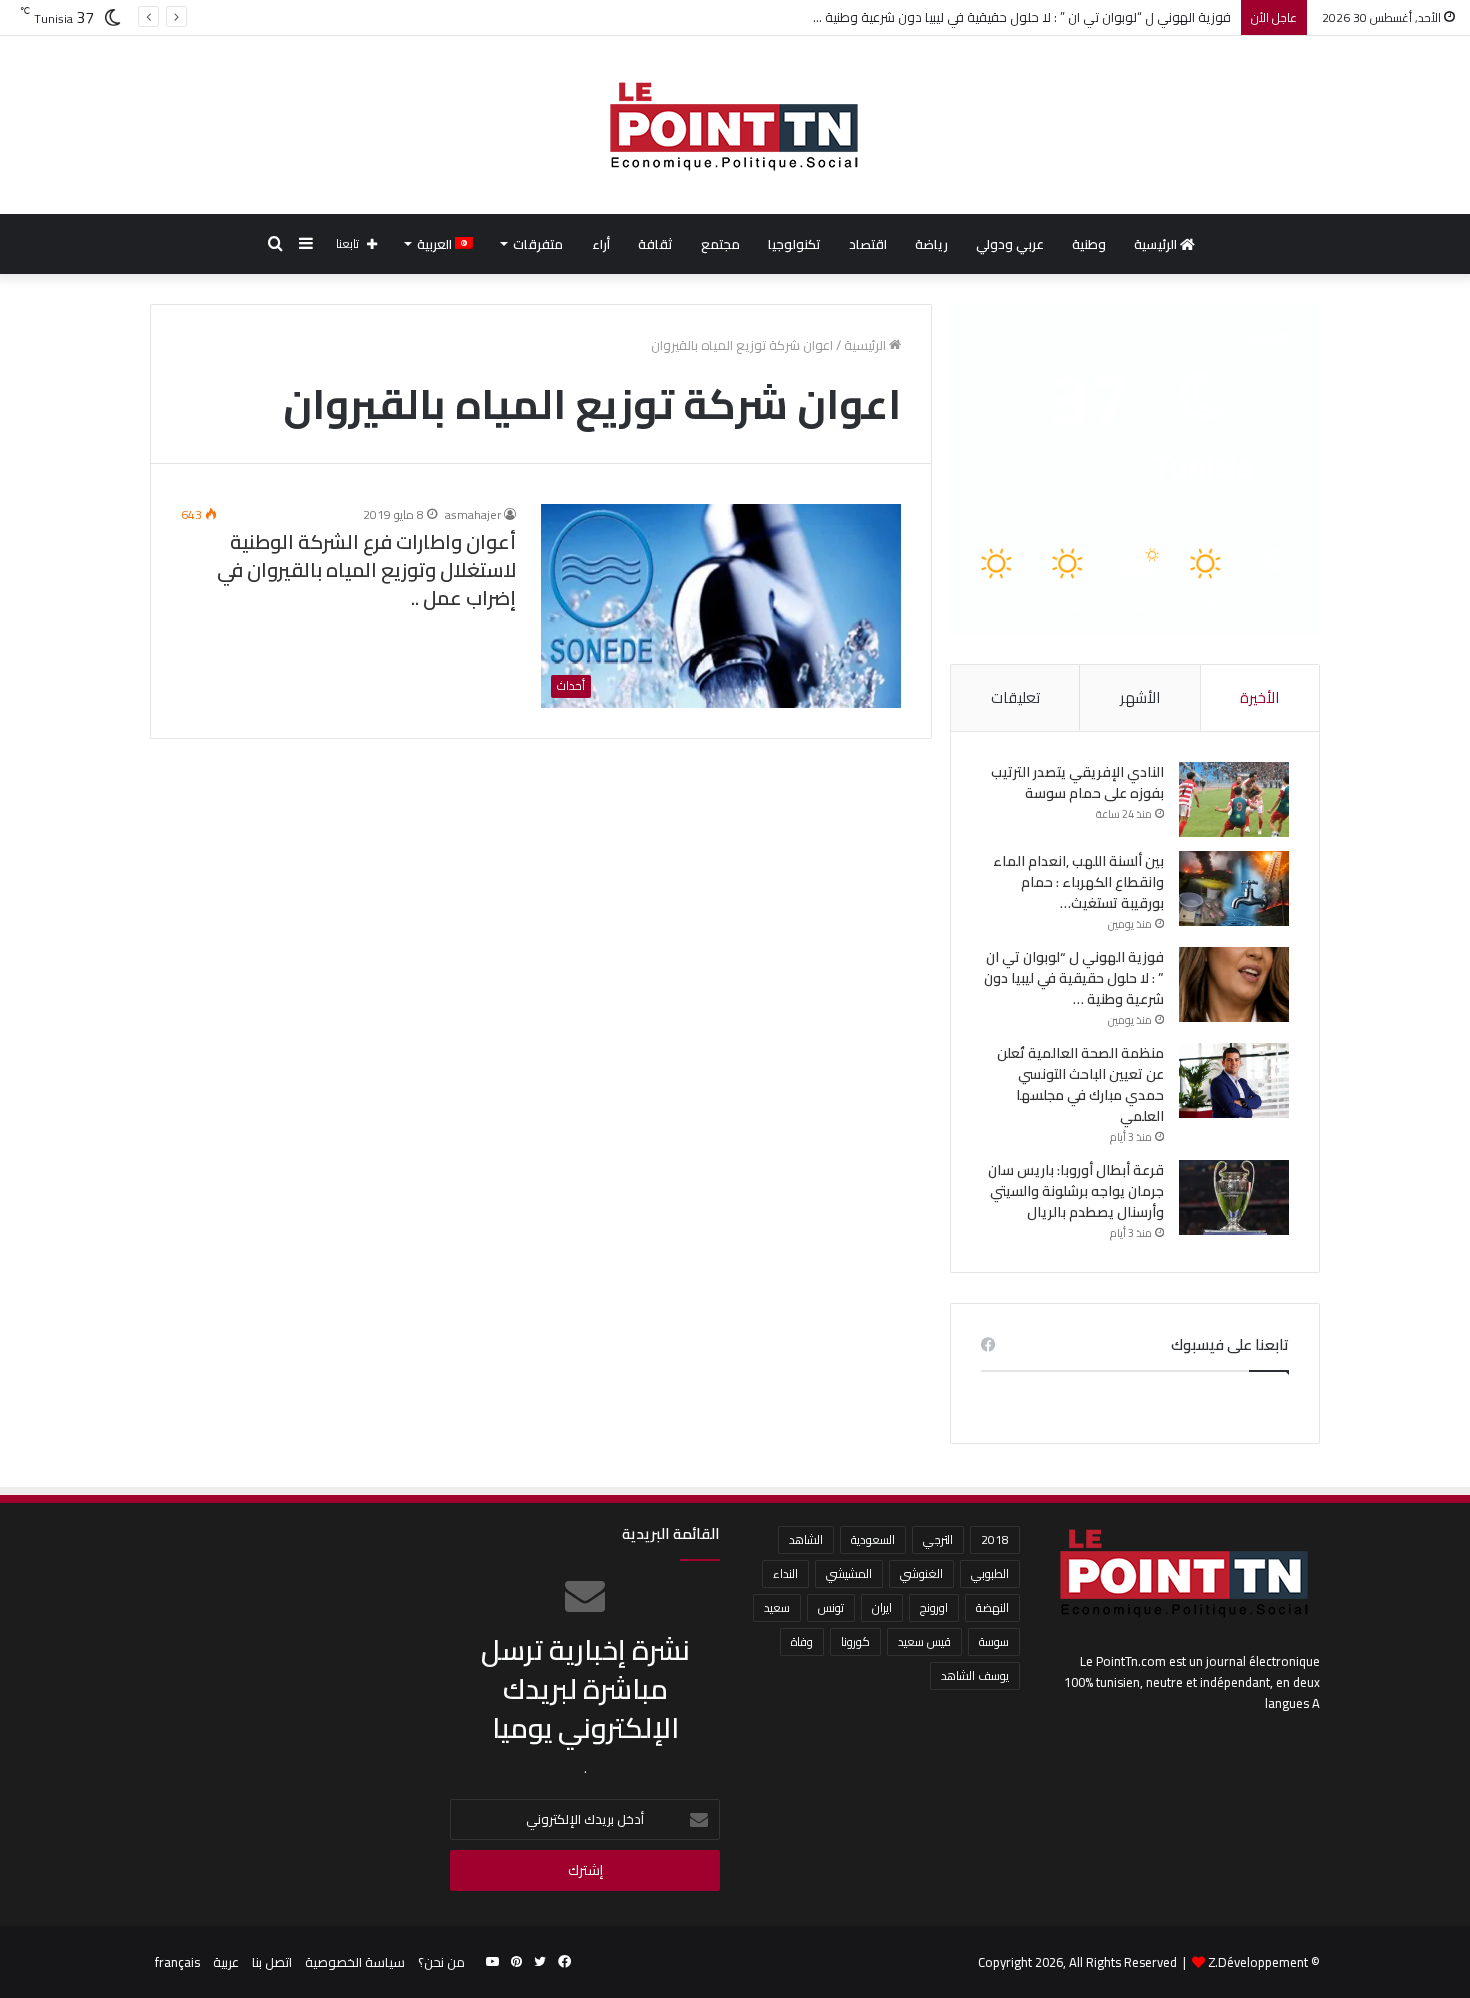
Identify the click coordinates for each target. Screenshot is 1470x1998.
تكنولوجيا (794, 244)
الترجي (938, 1539)
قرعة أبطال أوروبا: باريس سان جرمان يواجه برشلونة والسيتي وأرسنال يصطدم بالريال (1076, 1191)
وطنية (1089, 244)
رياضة (931, 244)
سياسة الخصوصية (355, 1962)
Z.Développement (1258, 1962)
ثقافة (655, 244)
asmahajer (473, 514)
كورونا (855, 1641)
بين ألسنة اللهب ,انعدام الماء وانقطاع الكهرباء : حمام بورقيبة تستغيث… (1078, 882)
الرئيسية (1157, 244)
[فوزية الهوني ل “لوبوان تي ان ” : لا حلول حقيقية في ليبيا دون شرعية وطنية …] (1234, 984)
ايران (882, 1607)
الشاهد (806, 1539)
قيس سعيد (924, 1641)
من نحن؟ (441, 1962)
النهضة (992, 1607)
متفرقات (538, 244)
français (177, 1962)
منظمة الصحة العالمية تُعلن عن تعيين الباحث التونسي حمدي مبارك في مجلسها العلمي (1080, 1084)
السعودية (873, 1539)
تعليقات (1015, 697)
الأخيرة (1259, 697)
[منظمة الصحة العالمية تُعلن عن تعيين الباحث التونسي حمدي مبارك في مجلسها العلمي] (1234, 1080)
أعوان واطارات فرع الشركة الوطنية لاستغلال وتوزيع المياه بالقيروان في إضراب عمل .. (366, 569)
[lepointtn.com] (735, 125)
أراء (601, 244)
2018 (995, 1539)
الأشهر (1140, 697)
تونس (831, 1607)
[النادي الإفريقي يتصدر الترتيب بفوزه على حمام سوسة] (1234, 799)
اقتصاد (868, 244)
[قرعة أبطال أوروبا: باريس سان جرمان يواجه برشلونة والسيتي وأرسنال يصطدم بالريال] (1234, 1197)
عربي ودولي (1010, 244)
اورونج (934, 1607)
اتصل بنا (272, 1962)
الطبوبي (990, 1573)
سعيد (777, 1607)
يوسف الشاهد (975, 1675)
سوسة (994, 1641)
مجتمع (720, 244)
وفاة (802, 1641)
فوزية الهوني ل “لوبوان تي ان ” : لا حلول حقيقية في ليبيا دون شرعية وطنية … (1022, 17)
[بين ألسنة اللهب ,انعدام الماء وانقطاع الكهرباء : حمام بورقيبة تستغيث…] (1234, 888)
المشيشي (849, 1573)
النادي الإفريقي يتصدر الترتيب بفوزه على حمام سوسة (1077, 782)
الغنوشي (921, 1573)
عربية (226, 1962)
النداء (785, 1573)
